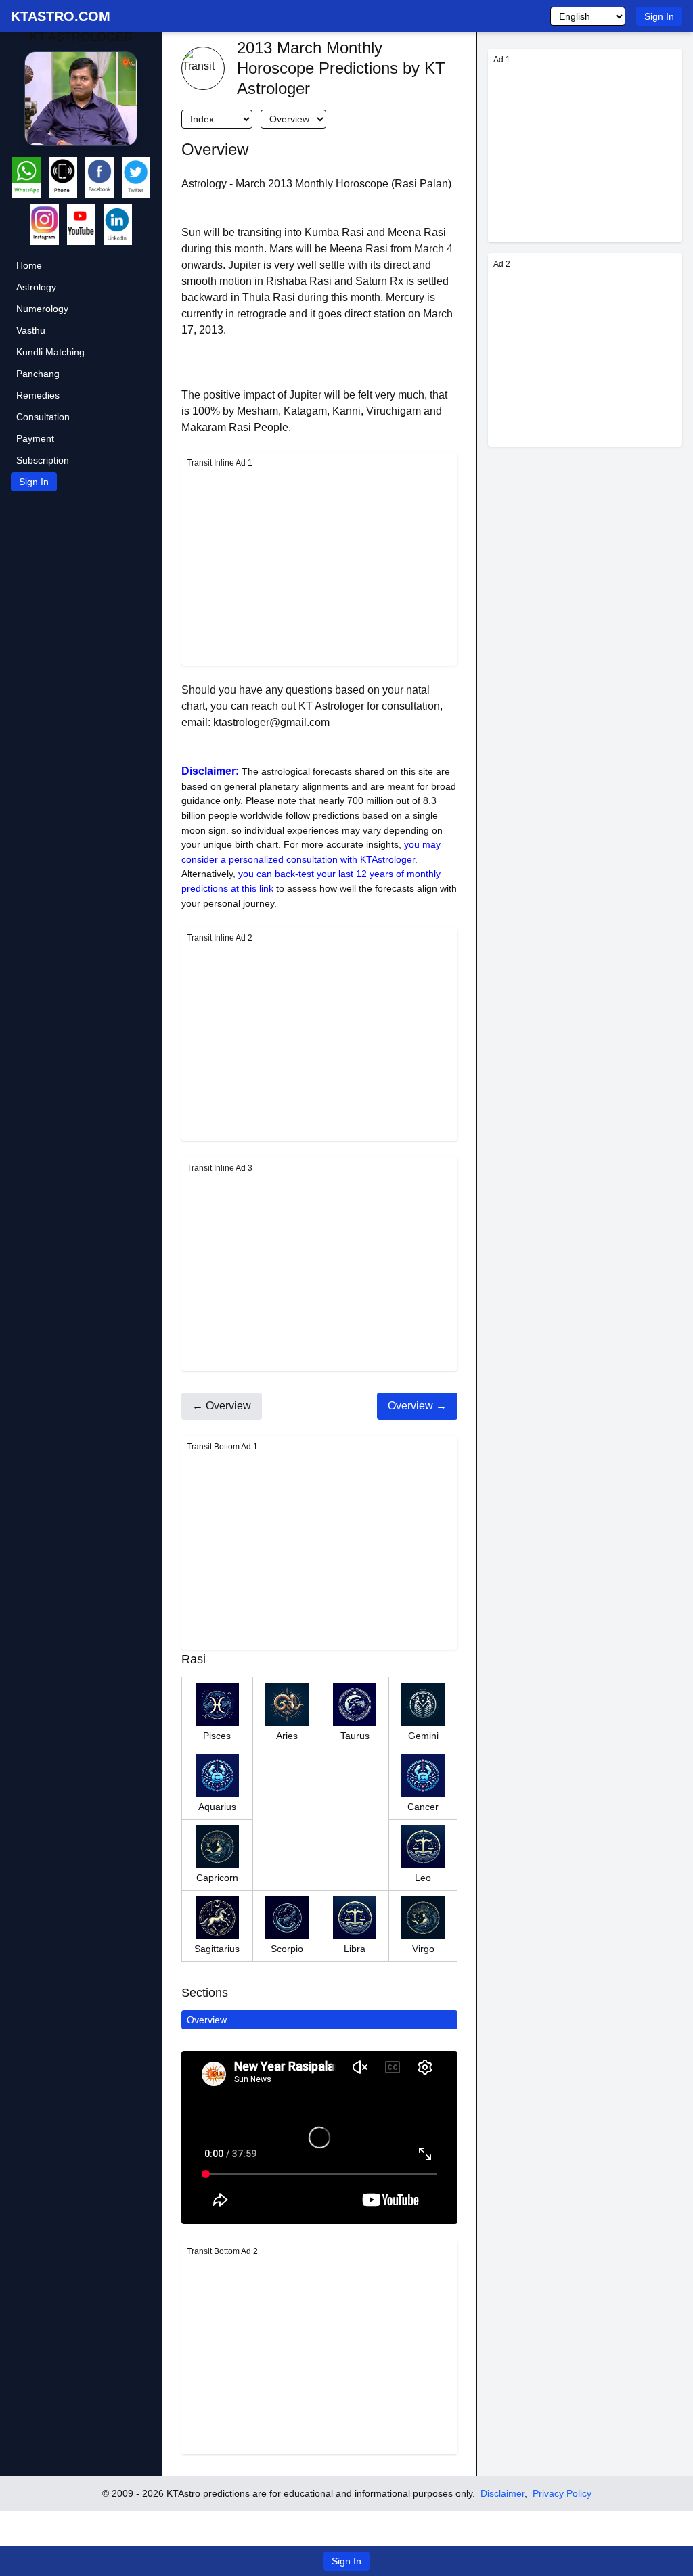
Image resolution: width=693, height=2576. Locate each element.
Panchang (38, 374)
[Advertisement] (319, 566)
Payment (35, 438)
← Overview (222, 1406)
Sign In (659, 16)
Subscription (43, 460)
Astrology (36, 287)
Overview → (417, 1406)
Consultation (43, 417)
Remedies (38, 395)
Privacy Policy (562, 2493)
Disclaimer (502, 2493)
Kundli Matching (50, 352)
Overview (207, 2020)
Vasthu (31, 330)
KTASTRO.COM (61, 16)
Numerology (42, 309)
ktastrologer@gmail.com (271, 722)
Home (29, 265)
